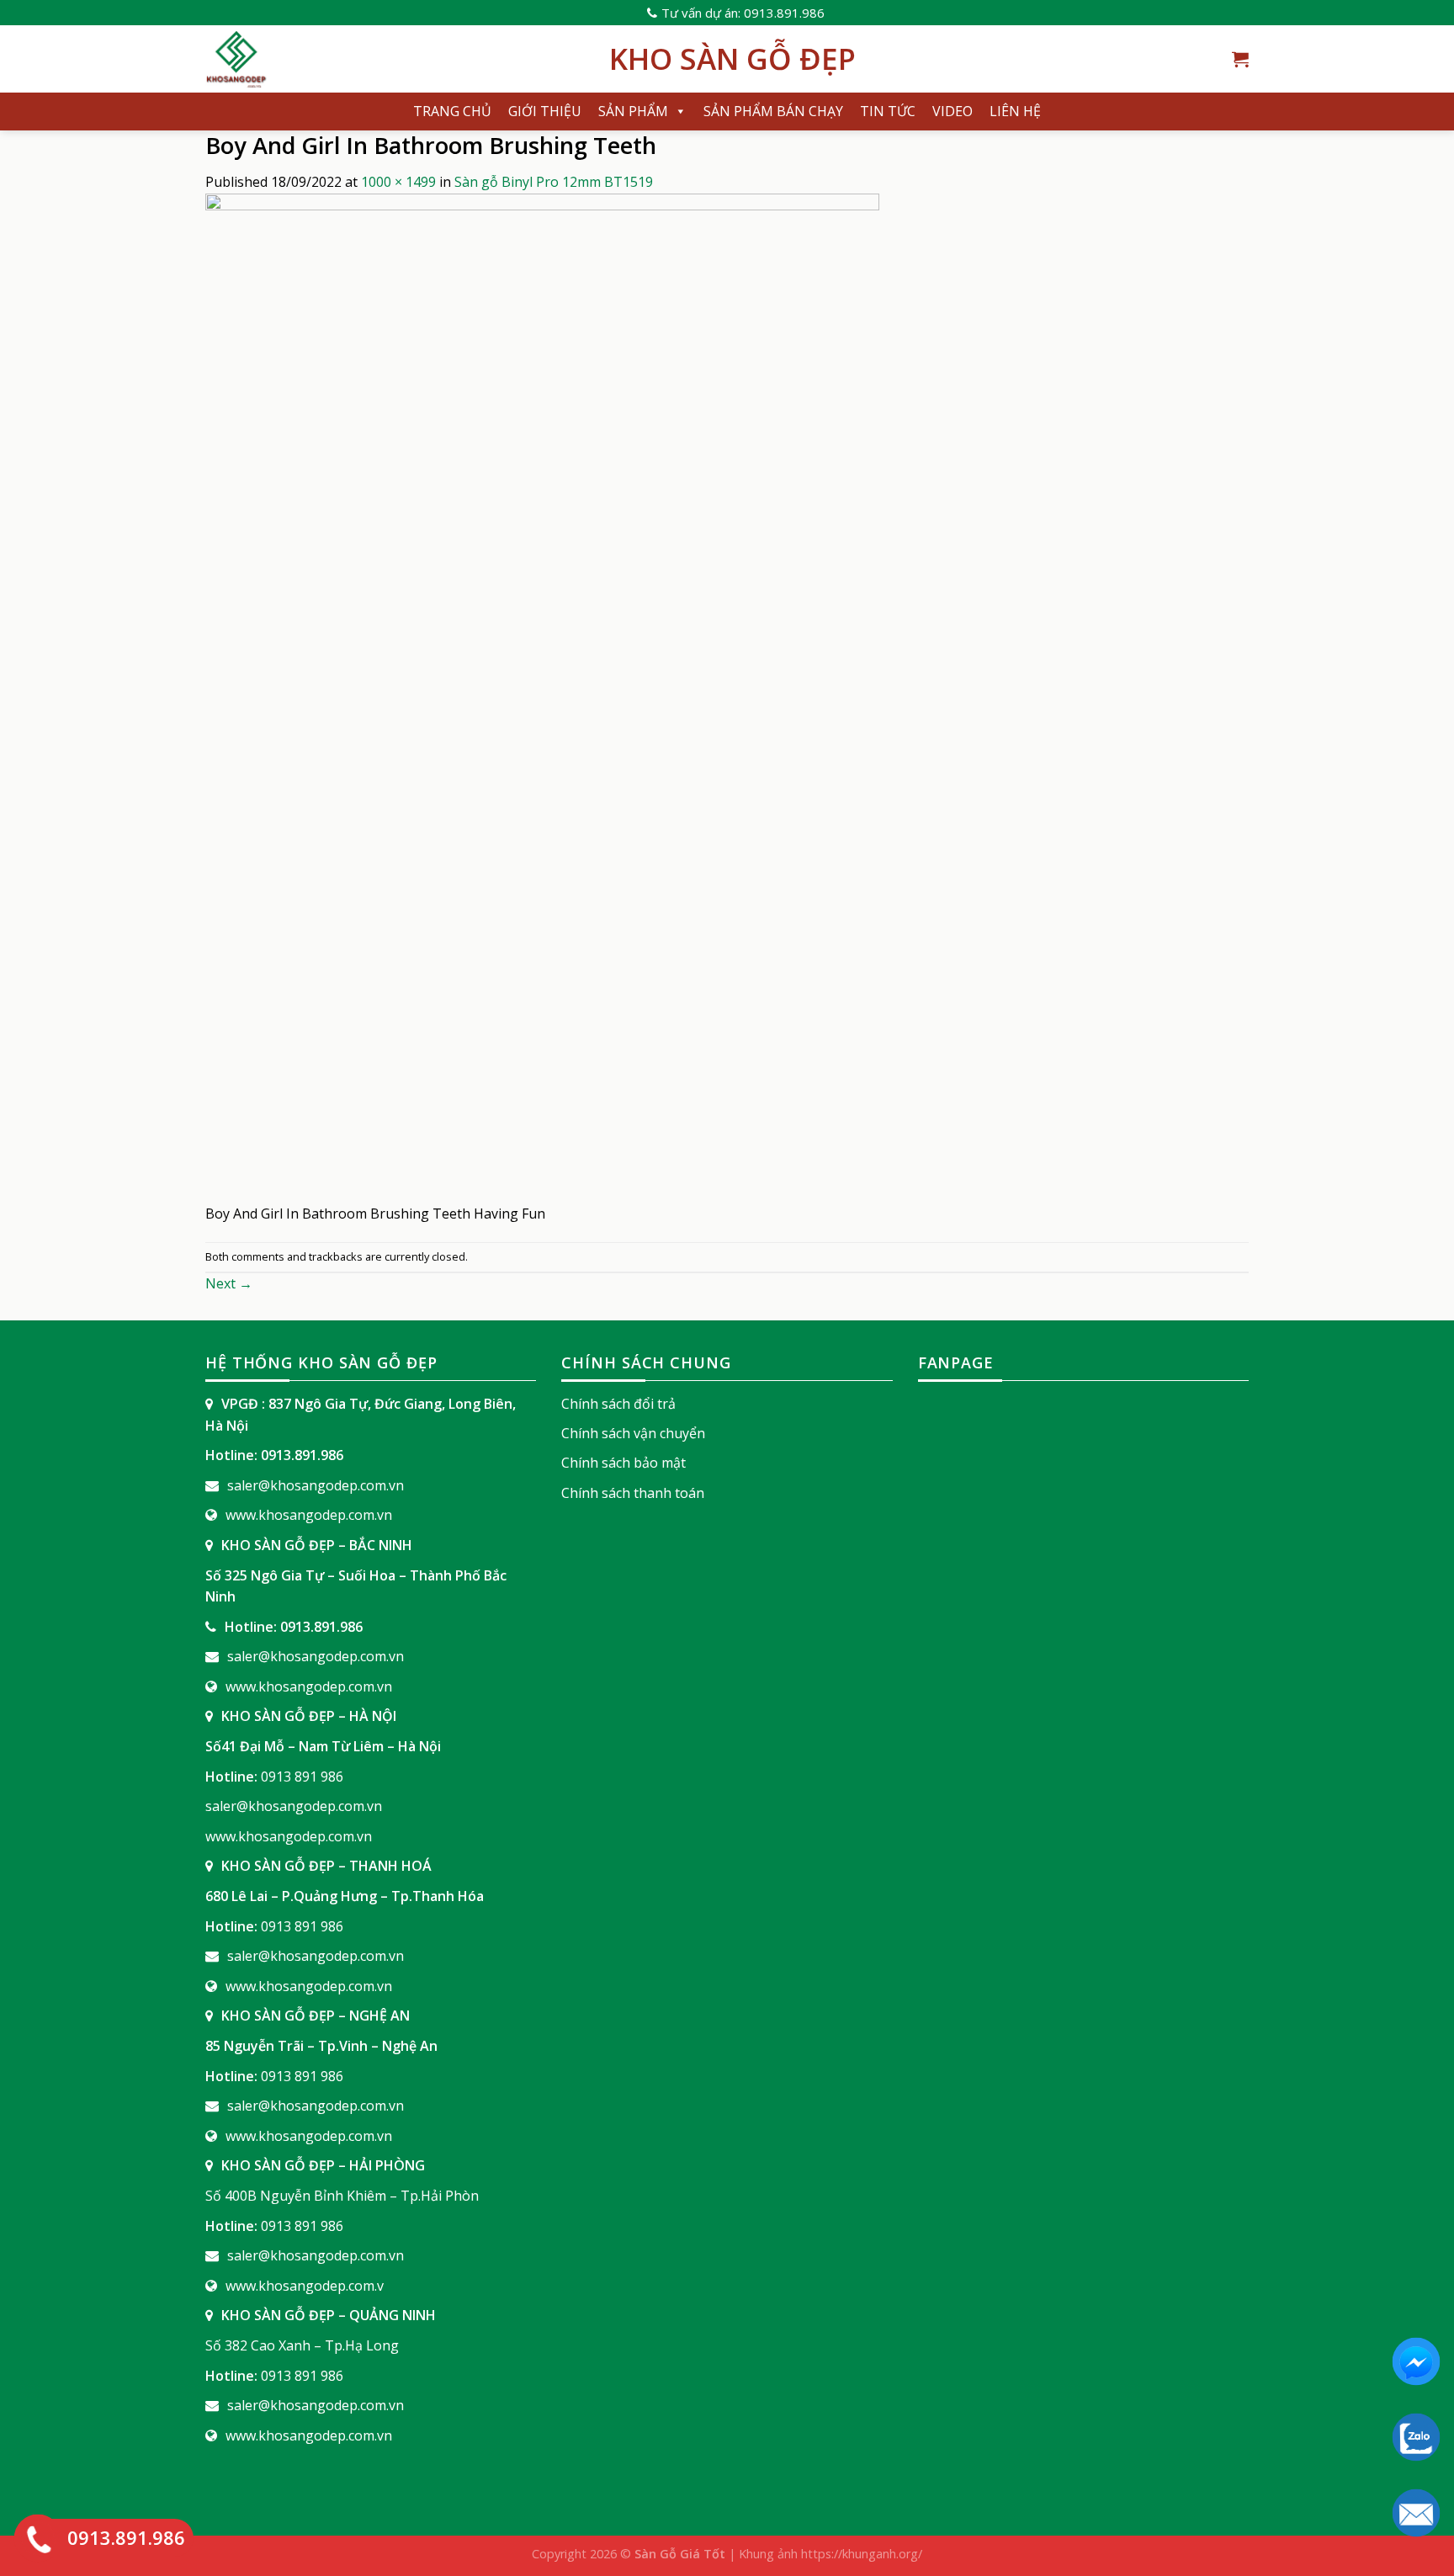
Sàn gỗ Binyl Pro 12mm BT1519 (554, 182)
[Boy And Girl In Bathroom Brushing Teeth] (542, 697)
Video (953, 111)
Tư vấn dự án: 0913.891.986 (743, 13)
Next (229, 1283)
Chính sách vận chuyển (633, 1433)
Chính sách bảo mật (624, 1463)
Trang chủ (452, 111)
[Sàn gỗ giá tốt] (395, 59)
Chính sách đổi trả (618, 1404)
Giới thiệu (545, 111)
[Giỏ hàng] (1240, 59)
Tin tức (888, 111)
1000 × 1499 (398, 182)
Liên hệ (1015, 111)
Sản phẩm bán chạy (773, 111)
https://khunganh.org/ (862, 2554)
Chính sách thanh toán (633, 1493)
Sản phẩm (633, 111)
